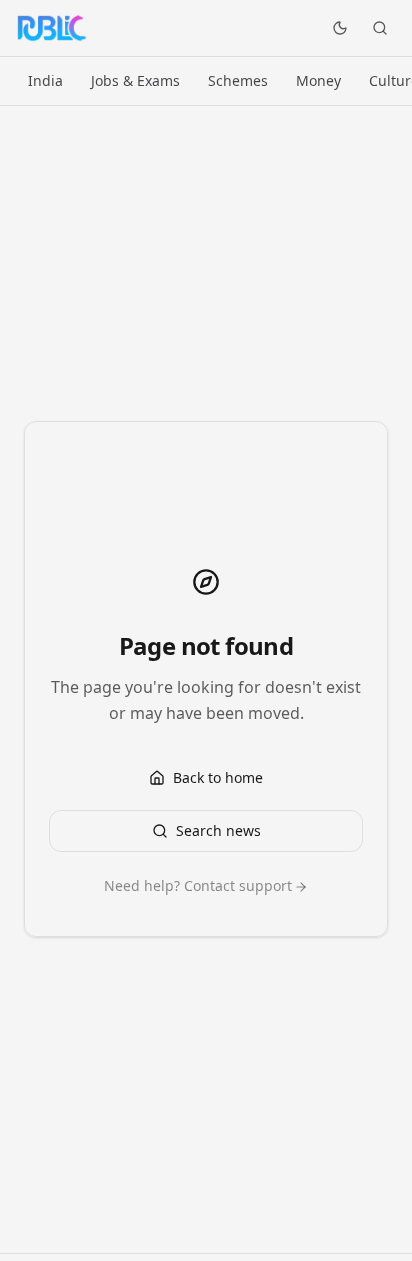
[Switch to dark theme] (340, 28)
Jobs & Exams (135, 80)
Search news (218, 830)
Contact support (238, 885)
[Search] (380, 28)
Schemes (238, 80)
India (45, 80)
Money (318, 80)
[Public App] (51, 28)
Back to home (218, 777)
